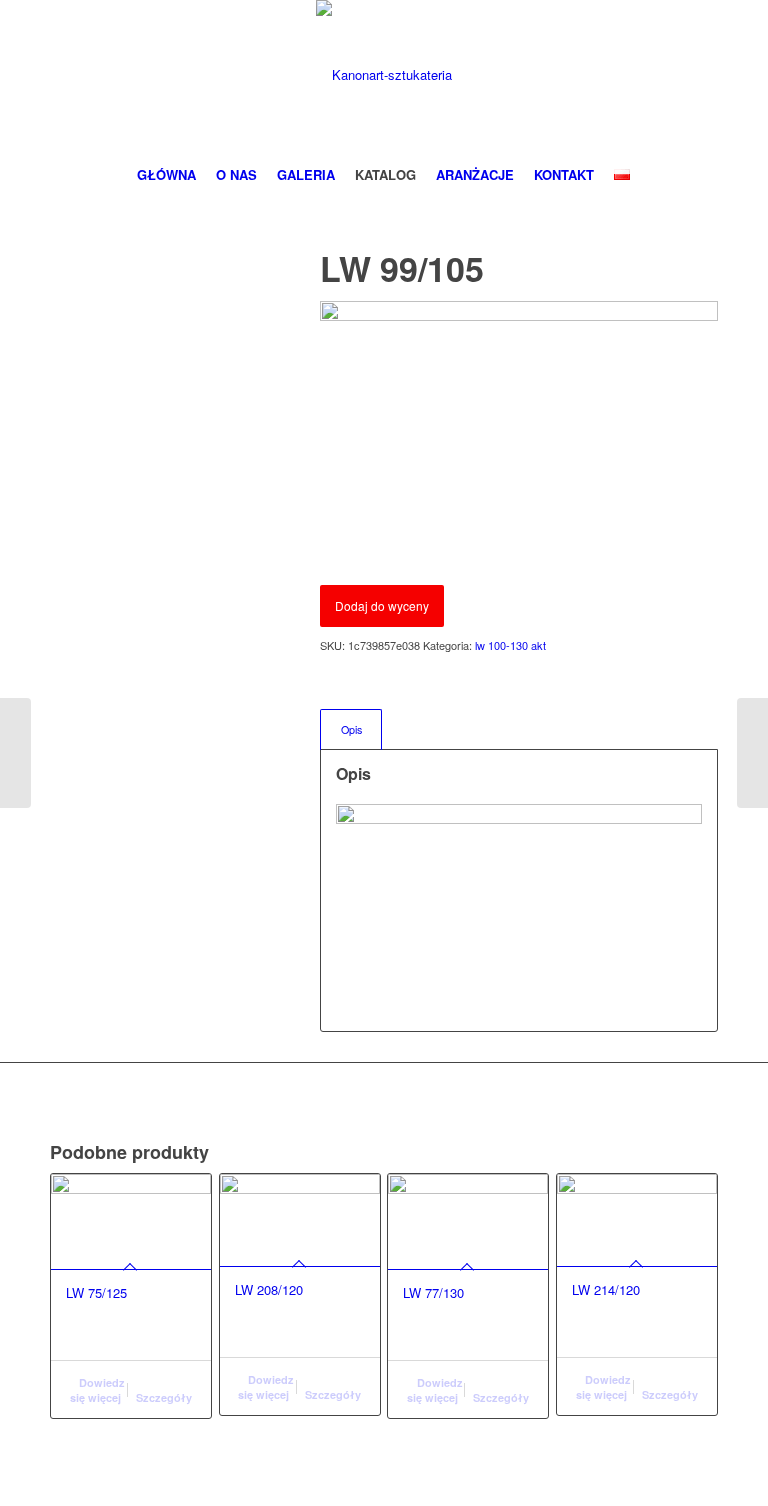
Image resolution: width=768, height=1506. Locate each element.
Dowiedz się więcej (98, 1390)
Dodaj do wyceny (382, 605)
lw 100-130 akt (510, 645)
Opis (351, 729)
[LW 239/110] (15, 753)
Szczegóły (164, 1397)
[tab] (351, 729)
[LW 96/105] (752, 753)
